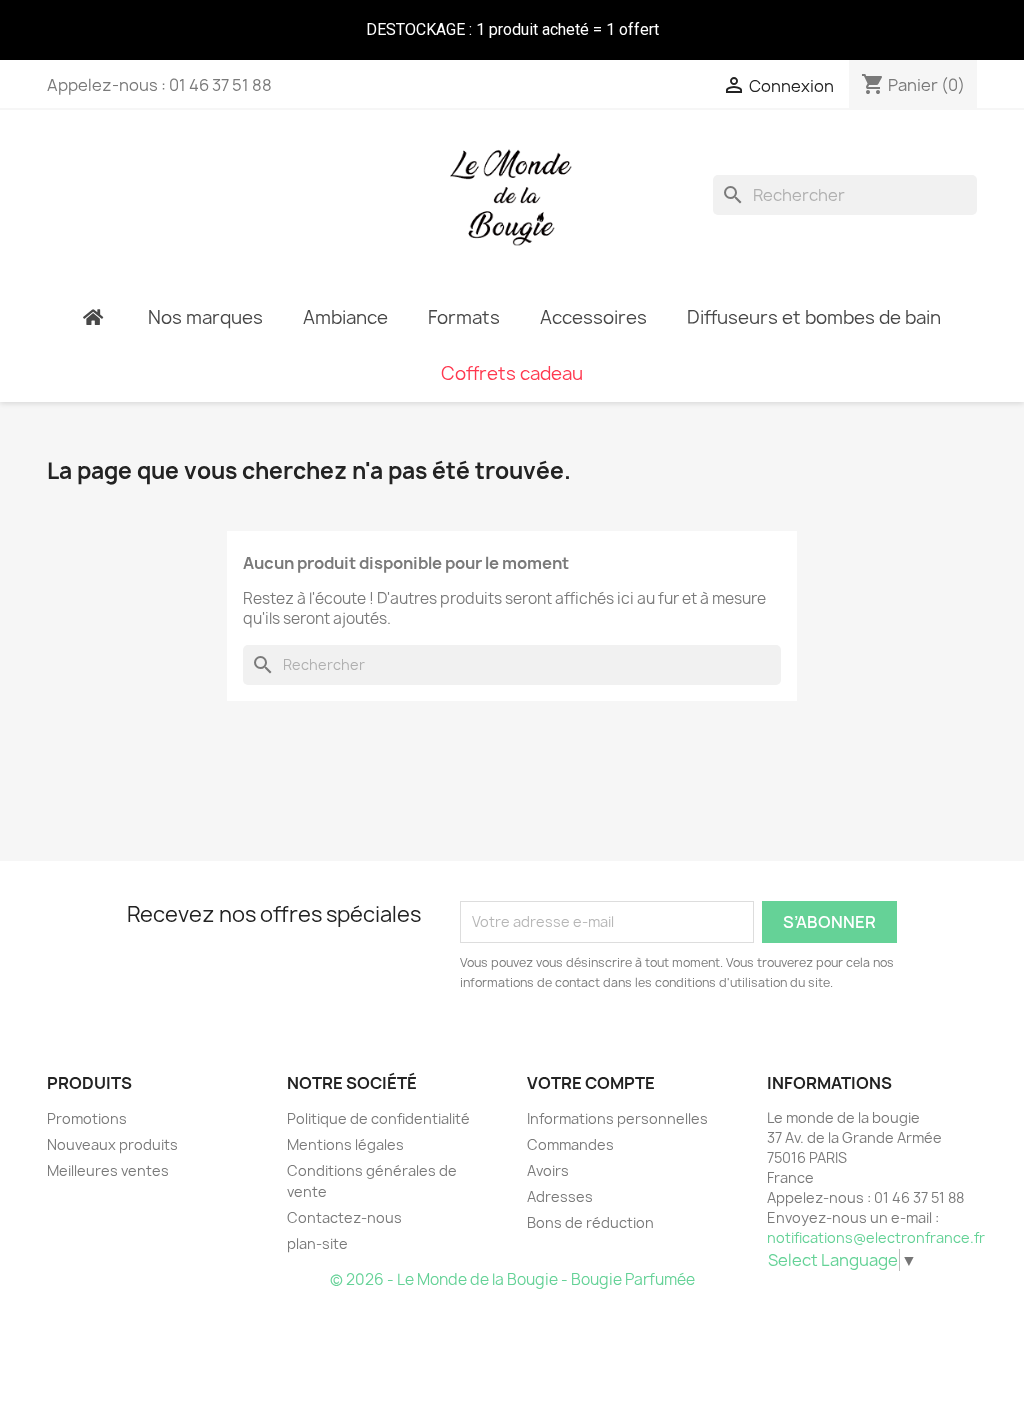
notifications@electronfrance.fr (876, 1237)
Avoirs (548, 1170)
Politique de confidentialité (378, 1118)
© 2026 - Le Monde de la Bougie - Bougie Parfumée (512, 1279)
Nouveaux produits (112, 1144)
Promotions (87, 1118)
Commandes (570, 1144)
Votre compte (591, 1083)
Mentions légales (345, 1144)
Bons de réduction (590, 1222)
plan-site (317, 1243)
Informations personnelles (617, 1118)
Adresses (560, 1196)
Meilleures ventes (108, 1170)
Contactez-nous (344, 1217)
